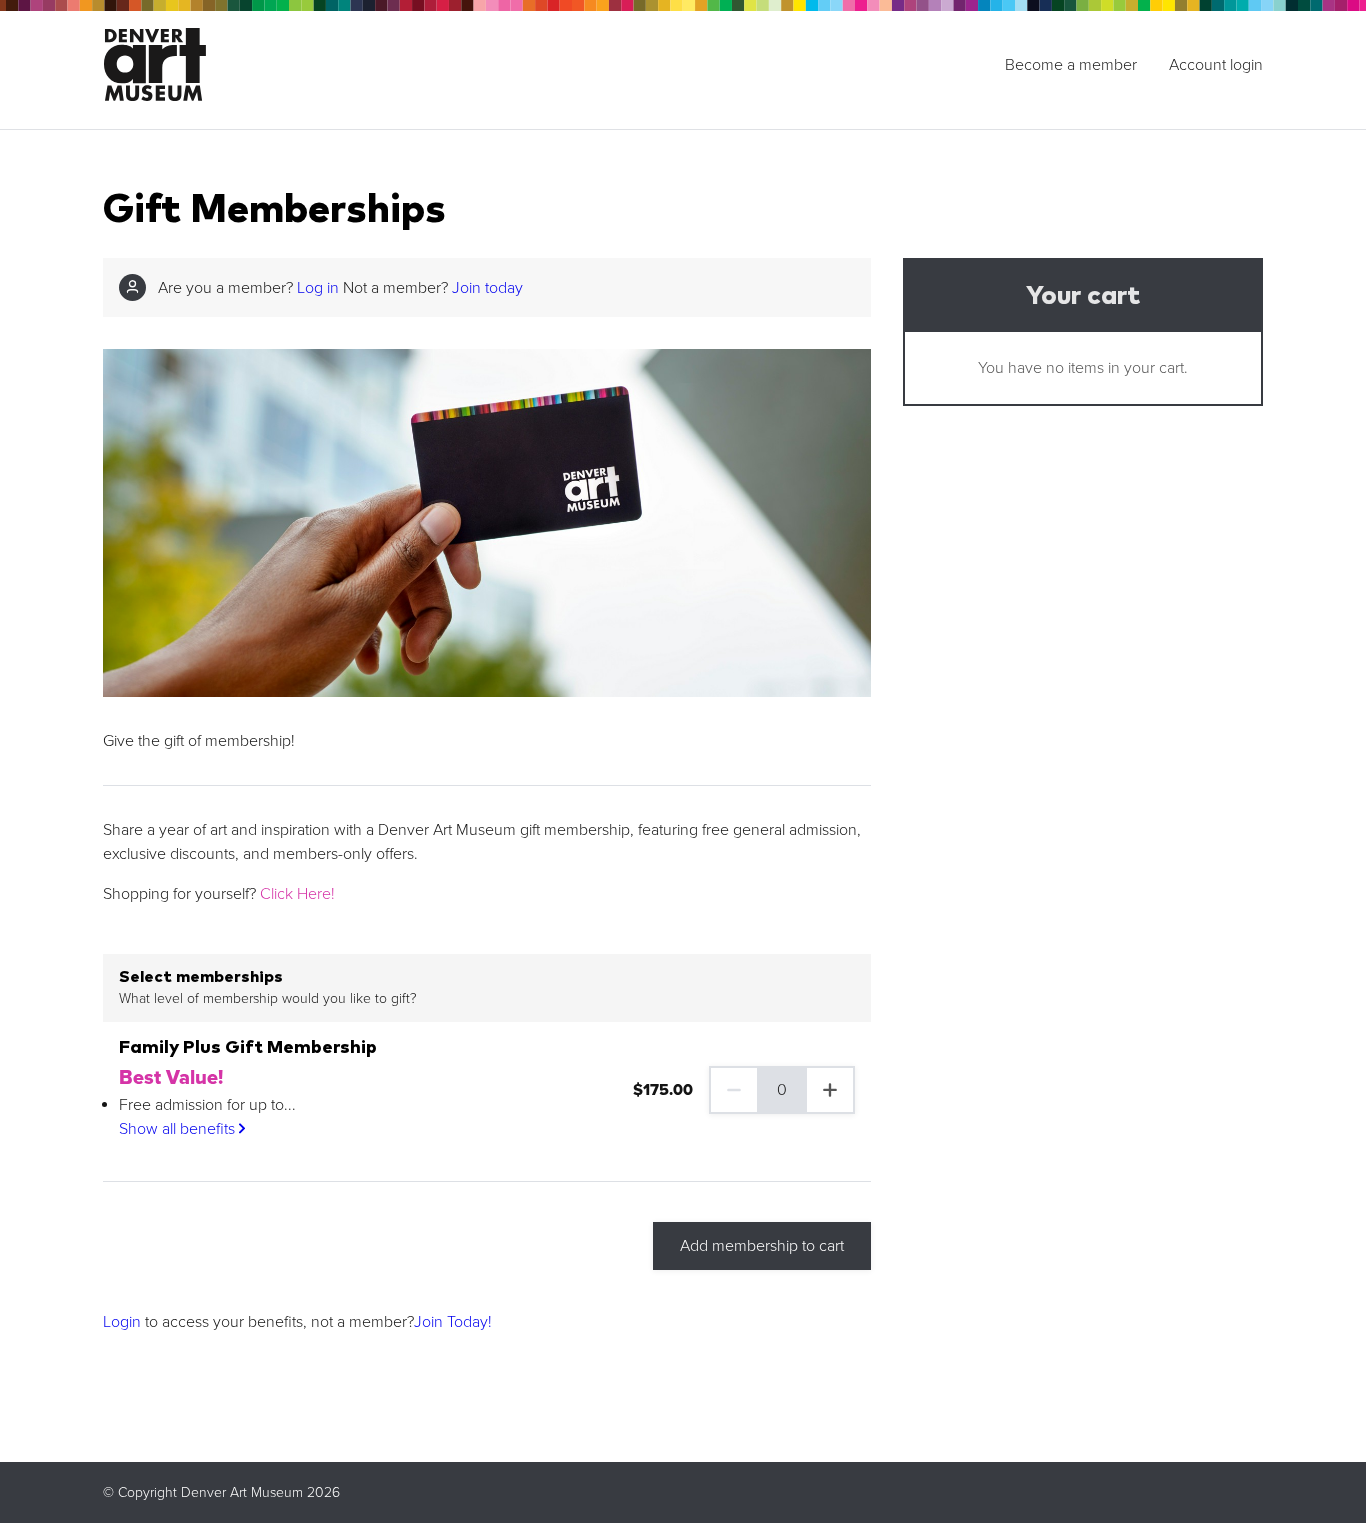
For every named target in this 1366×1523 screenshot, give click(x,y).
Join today (487, 288)
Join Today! (453, 1322)
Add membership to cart (762, 1246)
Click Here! (297, 894)
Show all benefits (179, 1129)
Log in (318, 288)
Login (122, 1322)
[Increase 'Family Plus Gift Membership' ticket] (831, 1090)
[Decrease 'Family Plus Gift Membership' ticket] (733, 1090)
